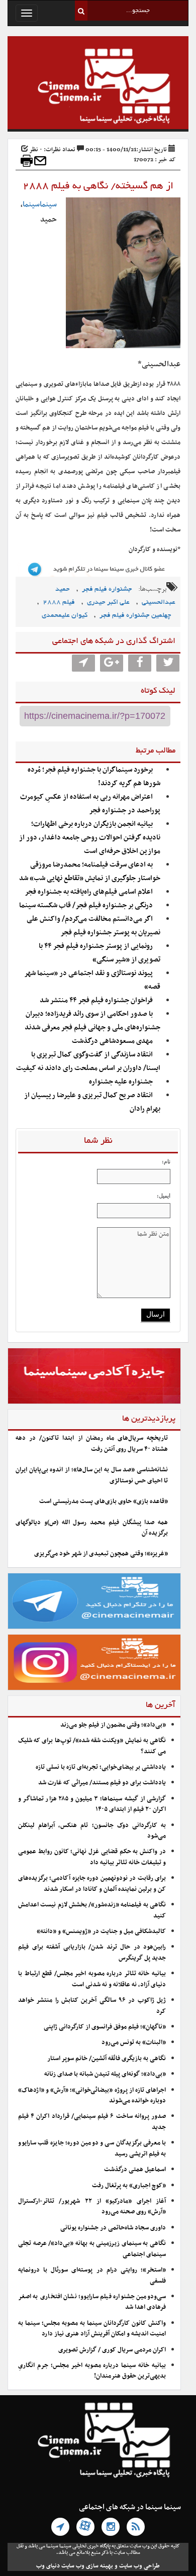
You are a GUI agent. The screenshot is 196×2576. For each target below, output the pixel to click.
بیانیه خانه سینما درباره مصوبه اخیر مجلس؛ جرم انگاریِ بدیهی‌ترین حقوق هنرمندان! (92, 2371)
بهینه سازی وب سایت (87, 2566)
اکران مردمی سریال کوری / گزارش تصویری (112, 2350)
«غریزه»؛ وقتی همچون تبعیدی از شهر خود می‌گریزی (101, 1554)
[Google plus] (112, 663)
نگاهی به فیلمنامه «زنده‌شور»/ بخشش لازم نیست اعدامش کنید (92, 1910)
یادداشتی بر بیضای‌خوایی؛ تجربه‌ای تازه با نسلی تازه (101, 1767)
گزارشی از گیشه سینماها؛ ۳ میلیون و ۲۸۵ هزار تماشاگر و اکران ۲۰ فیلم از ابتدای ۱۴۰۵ (92, 1804)
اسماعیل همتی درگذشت (135, 2170)
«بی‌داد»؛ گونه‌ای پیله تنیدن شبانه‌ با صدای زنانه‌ (105, 2074)
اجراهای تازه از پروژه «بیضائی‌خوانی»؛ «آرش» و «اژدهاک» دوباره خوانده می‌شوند (92, 2096)
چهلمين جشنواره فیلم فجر (135, 616)
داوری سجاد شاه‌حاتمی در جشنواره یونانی (113, 2228)
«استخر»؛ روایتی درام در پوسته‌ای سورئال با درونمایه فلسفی (92, 2275)
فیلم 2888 (59, 603)
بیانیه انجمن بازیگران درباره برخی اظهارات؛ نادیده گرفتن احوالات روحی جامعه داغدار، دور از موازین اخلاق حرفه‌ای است (90, 838)
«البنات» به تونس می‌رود (134, 2043)
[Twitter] (168, 663)
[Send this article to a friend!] (40, 161)
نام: (166, 1161)
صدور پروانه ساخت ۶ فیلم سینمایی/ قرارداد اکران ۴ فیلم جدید (92, 2122)
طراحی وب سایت (139, 2566)
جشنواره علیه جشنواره (121, 1082)
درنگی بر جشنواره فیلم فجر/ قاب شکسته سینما (86, 905)
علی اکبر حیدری (108, 603)
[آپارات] (85, 2527)
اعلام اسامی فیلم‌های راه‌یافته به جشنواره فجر (89, 892)
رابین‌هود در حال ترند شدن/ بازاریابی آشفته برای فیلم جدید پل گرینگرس (92, 1952)
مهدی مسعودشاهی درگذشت (112, 1041)
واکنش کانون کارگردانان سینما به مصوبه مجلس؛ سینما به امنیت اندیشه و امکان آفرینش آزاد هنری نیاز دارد (92, 2329)
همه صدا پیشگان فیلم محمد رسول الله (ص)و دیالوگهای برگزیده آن (92, 1528)
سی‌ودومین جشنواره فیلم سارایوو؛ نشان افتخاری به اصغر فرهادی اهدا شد (92, 2302)
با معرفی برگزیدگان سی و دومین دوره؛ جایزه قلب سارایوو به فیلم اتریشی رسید (92, 2148)
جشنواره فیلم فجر (107, 589)
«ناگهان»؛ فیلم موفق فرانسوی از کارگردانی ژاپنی (105, 2027)
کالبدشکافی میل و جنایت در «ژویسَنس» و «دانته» (101, 1931)
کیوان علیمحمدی (65, 616)
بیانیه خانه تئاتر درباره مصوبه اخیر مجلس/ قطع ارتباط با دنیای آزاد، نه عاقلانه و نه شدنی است (92, 1979)
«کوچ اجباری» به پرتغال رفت (129, 2186)
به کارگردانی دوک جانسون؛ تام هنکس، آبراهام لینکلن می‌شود (92, 1831)
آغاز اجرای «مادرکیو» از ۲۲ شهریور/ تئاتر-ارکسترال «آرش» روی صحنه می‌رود (92, 2207)
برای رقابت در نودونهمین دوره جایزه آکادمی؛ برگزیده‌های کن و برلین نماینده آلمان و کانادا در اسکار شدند (92, 1884)
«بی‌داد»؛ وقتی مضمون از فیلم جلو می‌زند (113, 1725)
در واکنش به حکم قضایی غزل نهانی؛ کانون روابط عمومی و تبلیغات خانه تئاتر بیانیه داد (92, 1857)
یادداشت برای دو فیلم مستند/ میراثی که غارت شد (102, 1783)
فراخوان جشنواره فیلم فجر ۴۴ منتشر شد (96, 1000)
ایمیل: (164, 1196)
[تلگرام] (60, 2527)
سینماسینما (40, 204)
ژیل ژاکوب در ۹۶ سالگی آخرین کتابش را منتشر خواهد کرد (92, 2006)
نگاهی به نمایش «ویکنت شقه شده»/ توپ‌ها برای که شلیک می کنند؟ (92, 1746)
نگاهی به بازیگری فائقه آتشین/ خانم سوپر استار (107, 2059)
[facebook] (140, 663)
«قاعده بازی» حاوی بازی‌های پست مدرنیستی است (104, 1501)
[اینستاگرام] (111, 2527)
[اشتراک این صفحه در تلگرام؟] (83, 663)
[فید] (136, 2527)
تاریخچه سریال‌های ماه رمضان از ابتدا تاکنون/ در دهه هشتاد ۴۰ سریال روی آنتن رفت (92, 1443)
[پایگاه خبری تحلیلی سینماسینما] (98, 87)
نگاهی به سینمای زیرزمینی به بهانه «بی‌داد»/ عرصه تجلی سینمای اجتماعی (92, 2249)
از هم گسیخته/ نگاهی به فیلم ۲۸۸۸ (98, 186)
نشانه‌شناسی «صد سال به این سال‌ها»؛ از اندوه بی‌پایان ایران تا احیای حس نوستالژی (92, 1475)
